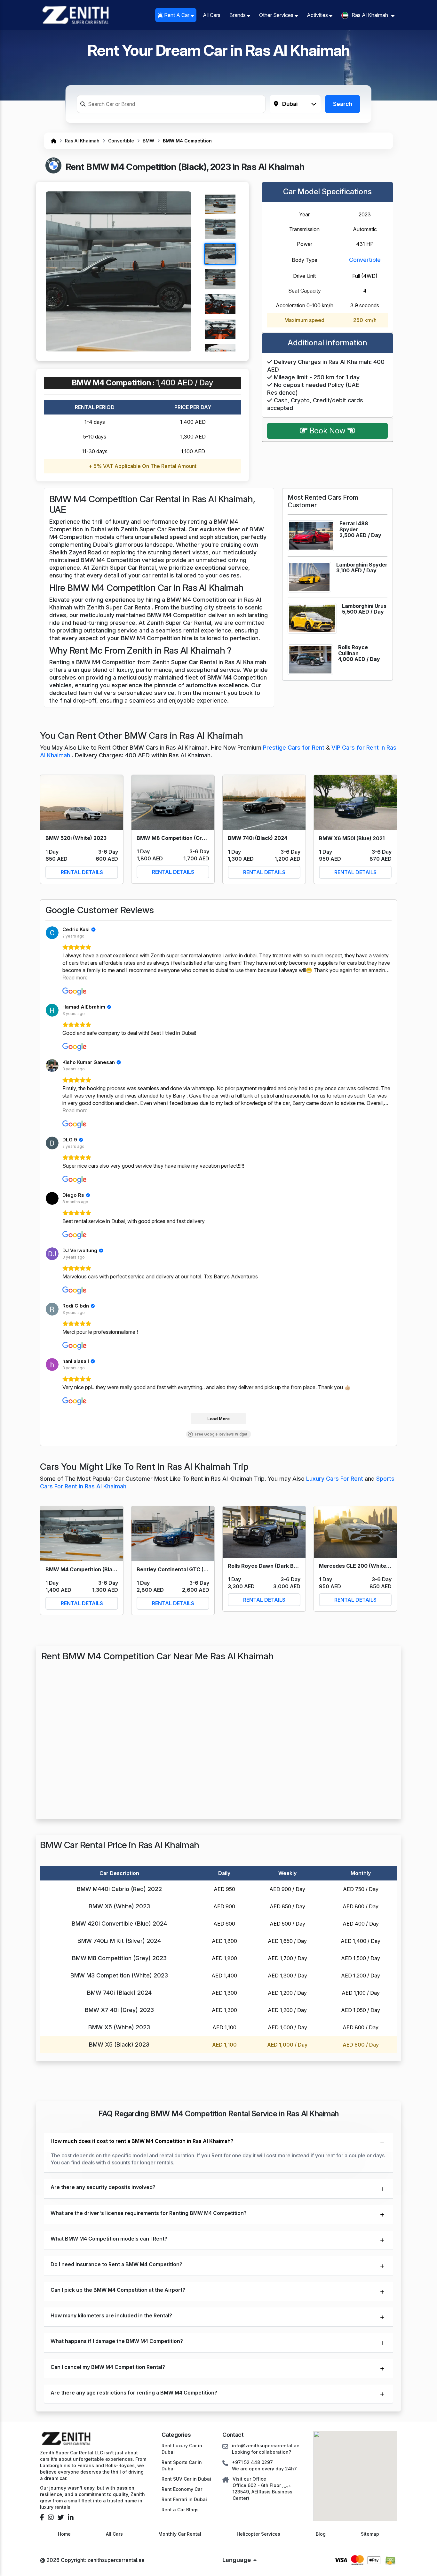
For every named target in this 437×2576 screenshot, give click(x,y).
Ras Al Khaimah (82, 141)
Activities (318, 15)
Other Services (277, 15)
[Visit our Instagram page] (51, 2517)
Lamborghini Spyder (362, 565)
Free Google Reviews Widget (221, 1434)
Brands (238, 15)
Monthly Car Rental (180, 2534)
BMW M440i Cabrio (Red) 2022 (119, 1889)
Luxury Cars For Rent (335, 1479)
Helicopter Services (258, 2534)
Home (64, 2534)
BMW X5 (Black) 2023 (119, 2045)
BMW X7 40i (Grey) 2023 (119, 2010)
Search (343, 104)
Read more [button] (75, 978)
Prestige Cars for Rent (294, 748)
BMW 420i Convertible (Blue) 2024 (119, 1924)
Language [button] (237, 2560)
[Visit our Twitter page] (61, 2517)
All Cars (212, 15)
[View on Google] (52, 933)
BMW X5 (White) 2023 (119, 2027)
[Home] (54, 141)
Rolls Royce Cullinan (353, 650)
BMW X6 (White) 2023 (119, 1906)
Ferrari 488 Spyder (354, 526)
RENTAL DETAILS (82, 872)
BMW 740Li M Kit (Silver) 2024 (119, 1941)
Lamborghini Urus (364, 606)
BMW (148, 141)
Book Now (327, 431)
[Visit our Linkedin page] (71, 2517)
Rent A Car (177, 15)
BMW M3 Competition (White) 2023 (119, 1975)
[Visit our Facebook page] (42, 2517)
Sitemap (370, 2534)
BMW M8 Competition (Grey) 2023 (119, 1958)
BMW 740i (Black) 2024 (119, 1993)
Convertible (121, 141)
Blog (321, 2534)
